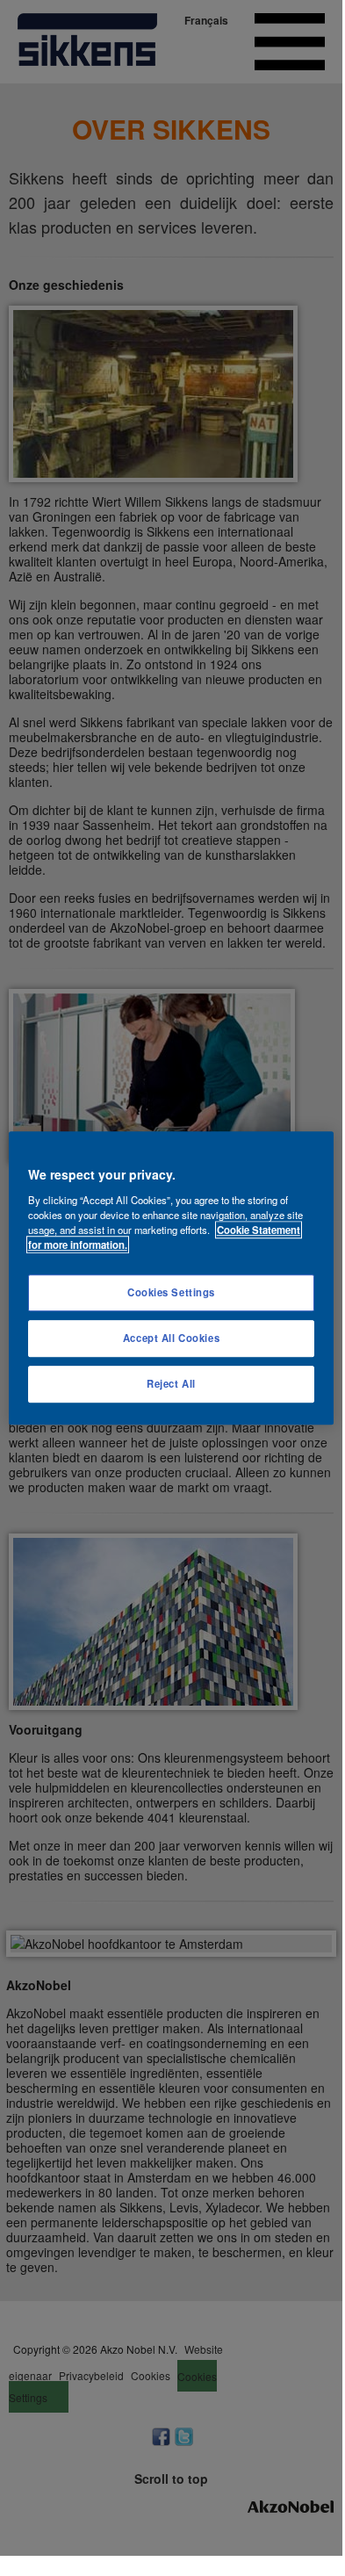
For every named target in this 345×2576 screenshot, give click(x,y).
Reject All (171, 1383)
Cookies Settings (171, 1292)
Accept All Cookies (171, 1338)
